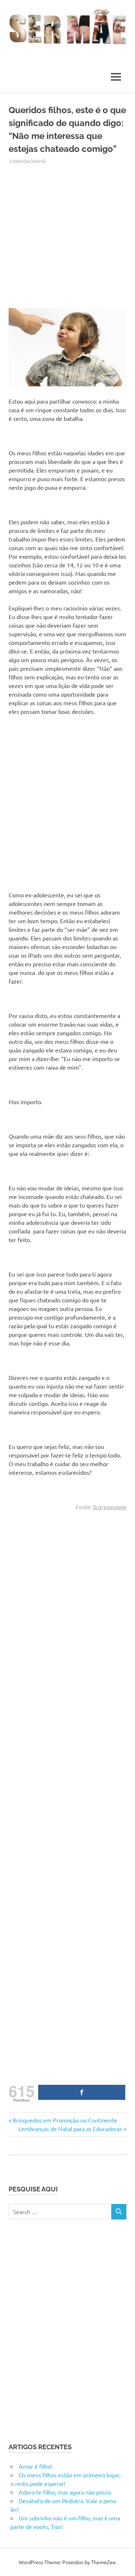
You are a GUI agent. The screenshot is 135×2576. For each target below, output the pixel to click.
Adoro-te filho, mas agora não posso (65, 2492)
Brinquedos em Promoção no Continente (65, 2120)
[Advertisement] (67, 232)
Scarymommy (109, 1507)
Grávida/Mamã (28, 161)
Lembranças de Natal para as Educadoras (70, 2129)
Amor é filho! (35, 2466)
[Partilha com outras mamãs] (82, 2092)
